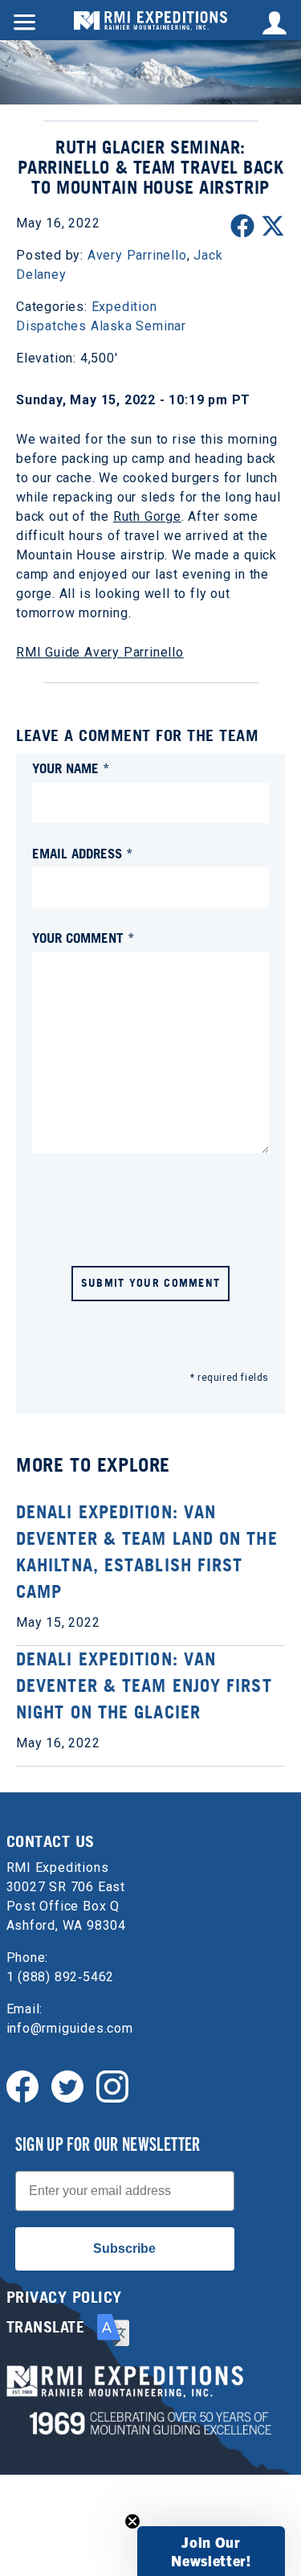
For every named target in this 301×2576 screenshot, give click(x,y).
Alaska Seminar (138, 326)
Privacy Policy (64, 2297)
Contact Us (51, 1841)
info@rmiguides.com (70, 2028)
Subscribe (124, 2248)
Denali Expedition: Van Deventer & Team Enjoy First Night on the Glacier (144, 1685)
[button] (211, 2551)
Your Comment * (83, 938)
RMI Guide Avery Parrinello (100, 652)
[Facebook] (22, 2085)
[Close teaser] (132, 2521)
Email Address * (83, 853)
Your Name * (71, 768)
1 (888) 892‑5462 (61, 1977)
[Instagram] (112, 2085)
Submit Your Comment (151, 1282)
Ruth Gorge (147, 516)
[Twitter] (67, 2085)
